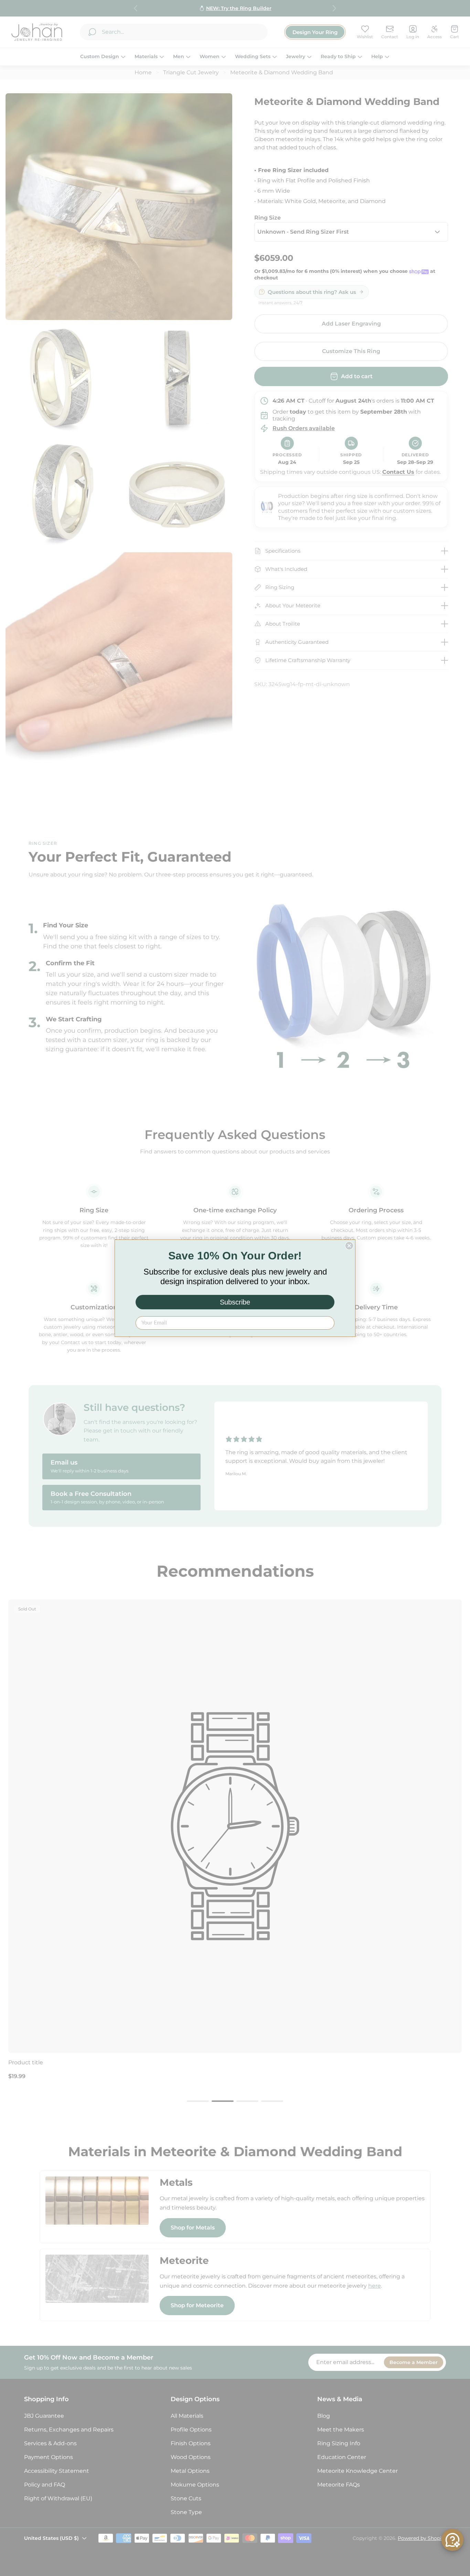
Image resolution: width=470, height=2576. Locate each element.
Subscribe (235, 1302)
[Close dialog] (349, 1246)
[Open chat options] (452, 2540)
